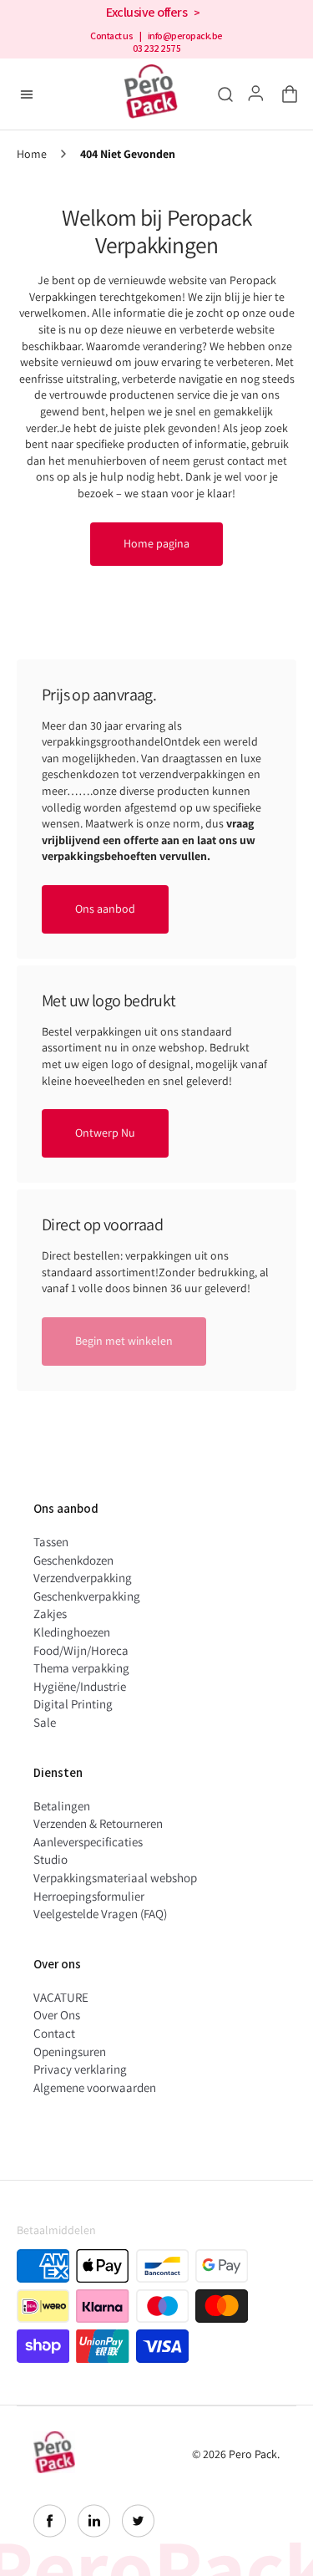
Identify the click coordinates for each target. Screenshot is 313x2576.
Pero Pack (253, 2454)
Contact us (111, 36)
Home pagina (156, 543)
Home (32, 154)
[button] (286, 94)
